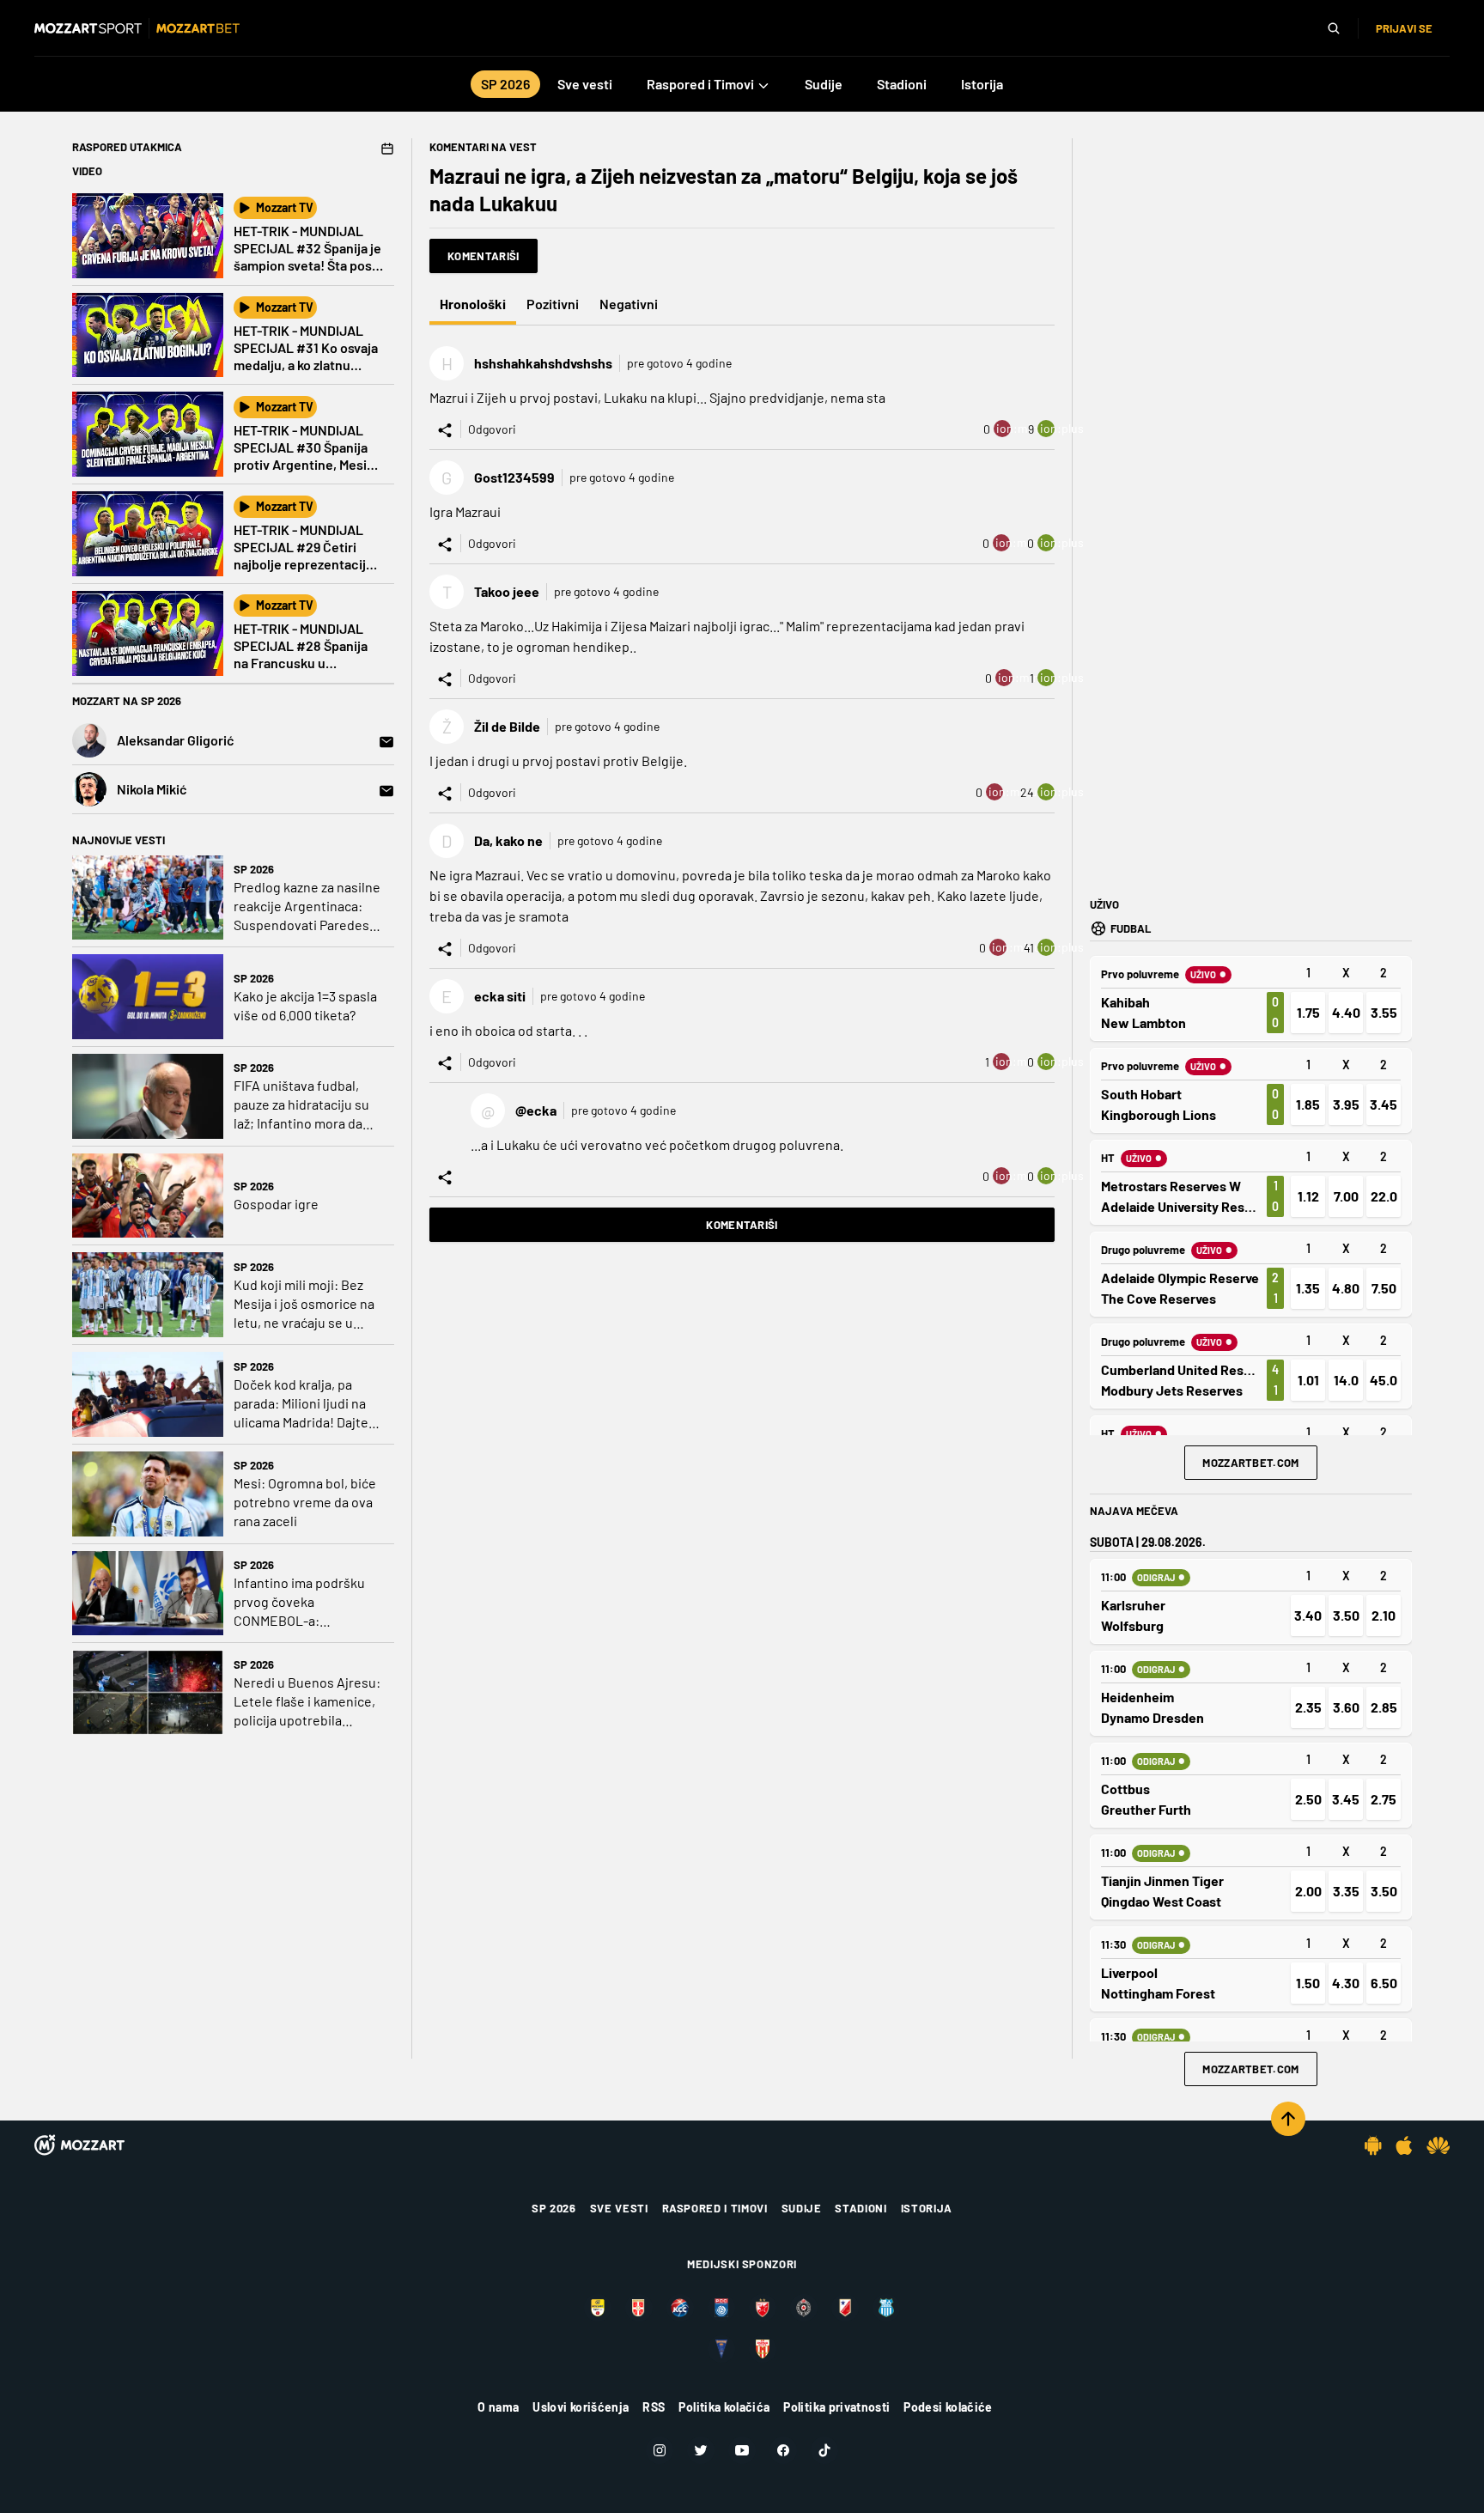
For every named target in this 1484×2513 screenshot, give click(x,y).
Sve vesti (619, 2208)
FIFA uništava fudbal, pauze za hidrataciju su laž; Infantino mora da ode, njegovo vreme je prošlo (301, 1105)
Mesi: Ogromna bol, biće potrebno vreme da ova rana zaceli (305, 1502)
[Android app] (1373, 2145)
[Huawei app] (1438, 2145)
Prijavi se (1404, 28)
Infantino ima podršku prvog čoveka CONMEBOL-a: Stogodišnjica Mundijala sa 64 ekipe (304, 1602)
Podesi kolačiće (948, 2407)
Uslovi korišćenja (581, 2407)
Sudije (802, 2208)
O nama (498, 2407)
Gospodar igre (276, 1204)
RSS (654, 2407)
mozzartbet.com (1251, 1463)
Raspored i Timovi (715, 2208)
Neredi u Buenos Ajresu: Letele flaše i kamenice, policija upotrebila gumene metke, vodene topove (307, 1702)
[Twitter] (701, 2450)
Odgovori (492, 429)
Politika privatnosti (836, 2407)
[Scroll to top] (1288, 2119)
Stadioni (861, 2208)
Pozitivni (553, 304)
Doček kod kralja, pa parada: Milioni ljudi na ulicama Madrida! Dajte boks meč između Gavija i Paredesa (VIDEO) (308, 1404)
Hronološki (473, 304)
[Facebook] (783, 2450)
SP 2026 (254, 869)
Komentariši (484, 256)
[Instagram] (660, 2450)
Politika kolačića (724, 2407)
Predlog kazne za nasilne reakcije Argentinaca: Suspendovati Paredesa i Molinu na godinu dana (308, 907)
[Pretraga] (1334, 28)
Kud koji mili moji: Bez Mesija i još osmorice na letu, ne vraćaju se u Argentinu (304, 1304)
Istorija (927, 2208)
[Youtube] (742, 2450)
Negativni (629, 304)
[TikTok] (824, 2450)
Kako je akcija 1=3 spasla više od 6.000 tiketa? (305, 1005)
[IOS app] (1404, 2145)
